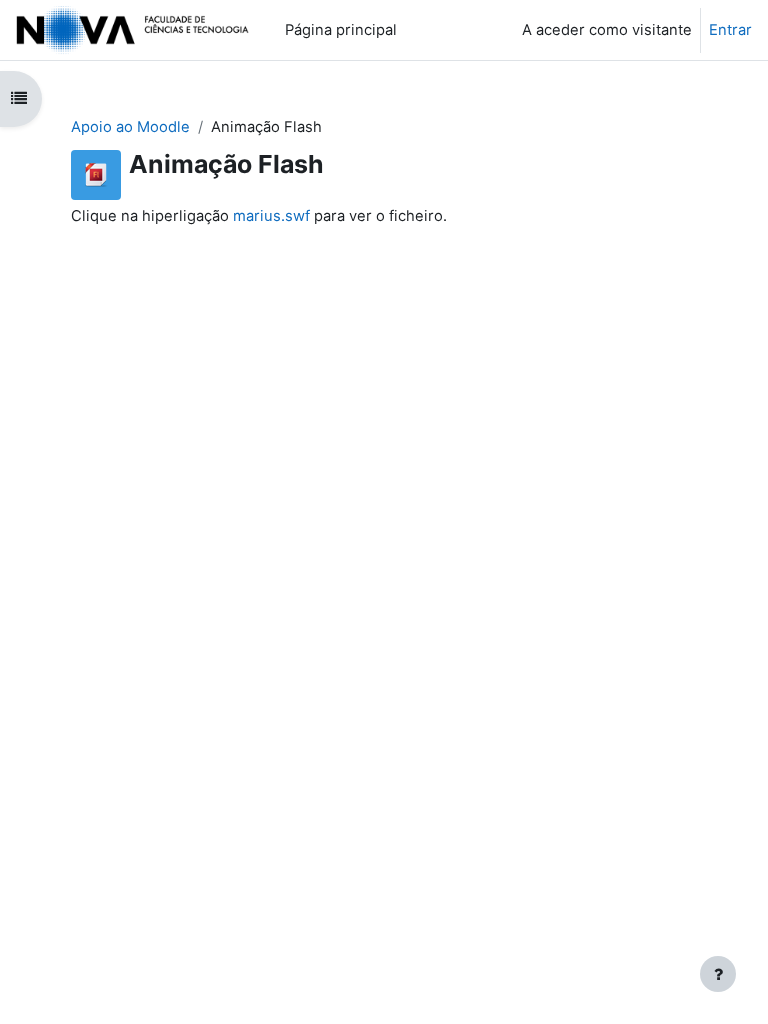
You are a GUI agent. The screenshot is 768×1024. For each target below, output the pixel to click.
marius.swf (271, 216)
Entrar (730, 30)
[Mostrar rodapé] (718, 974)
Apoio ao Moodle (130, 127)
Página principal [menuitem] (341, 30)
